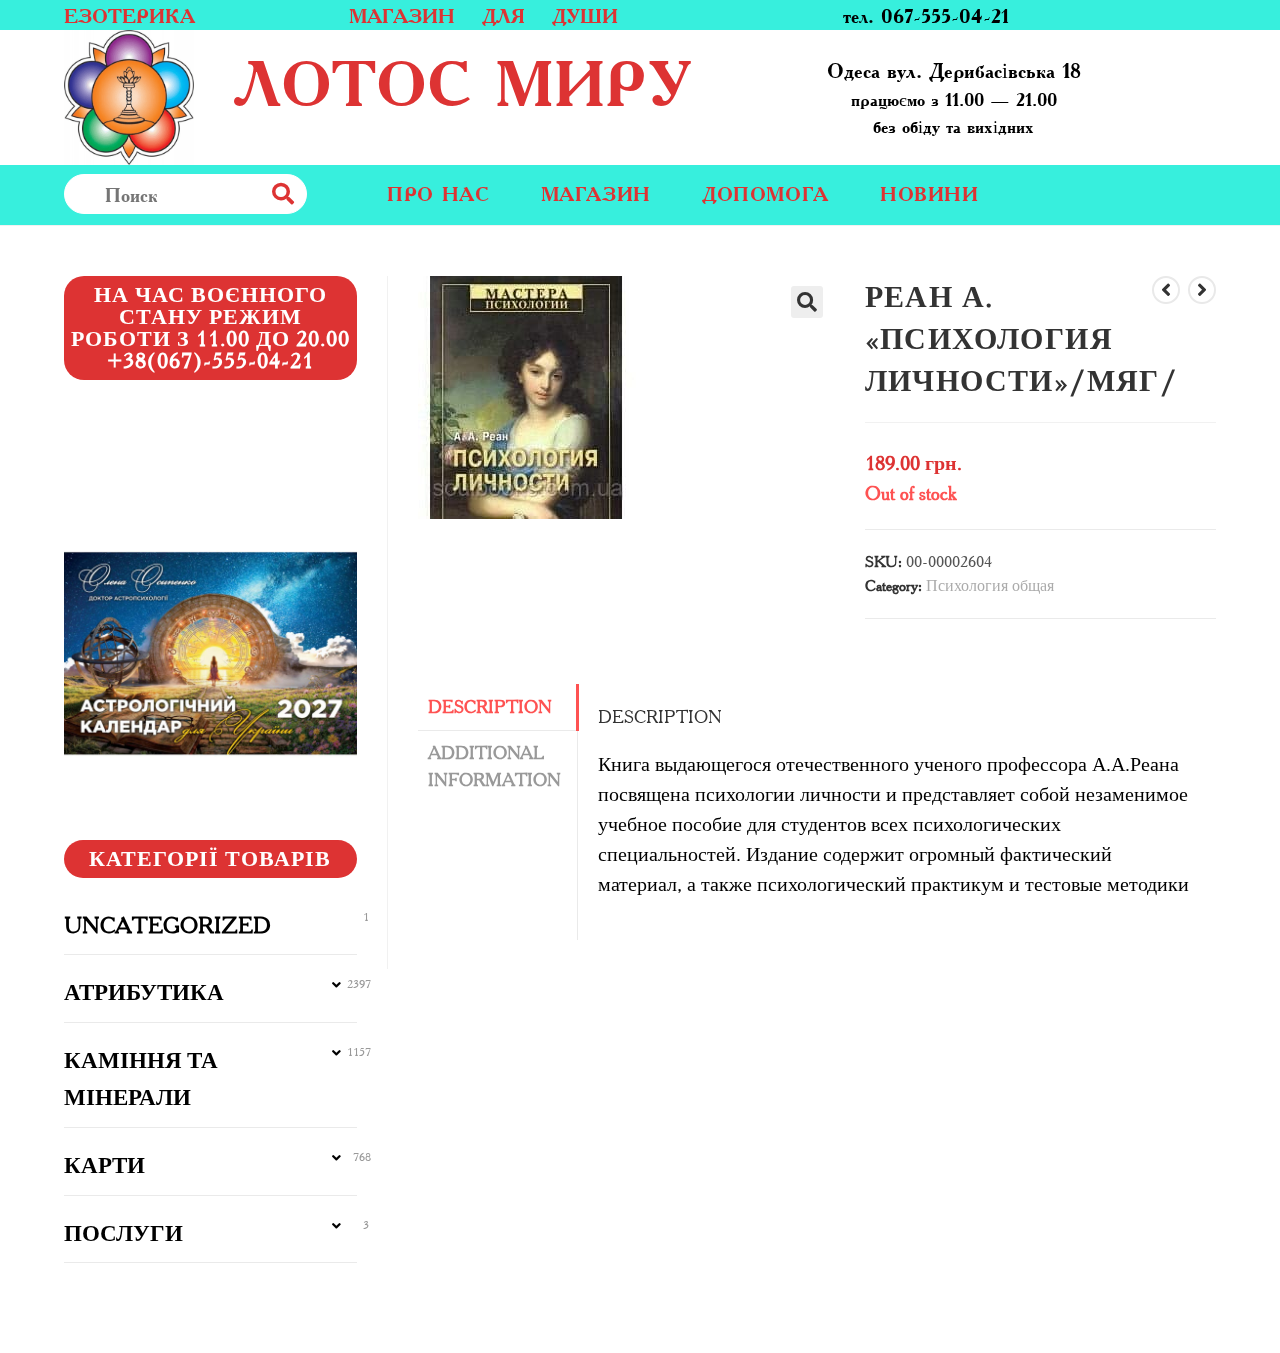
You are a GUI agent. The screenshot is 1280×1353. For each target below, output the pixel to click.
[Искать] (327, 194)
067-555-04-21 (945, 15)
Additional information (494, 766)
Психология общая (990, 585)
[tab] (498, 707)
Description (490, 707)
